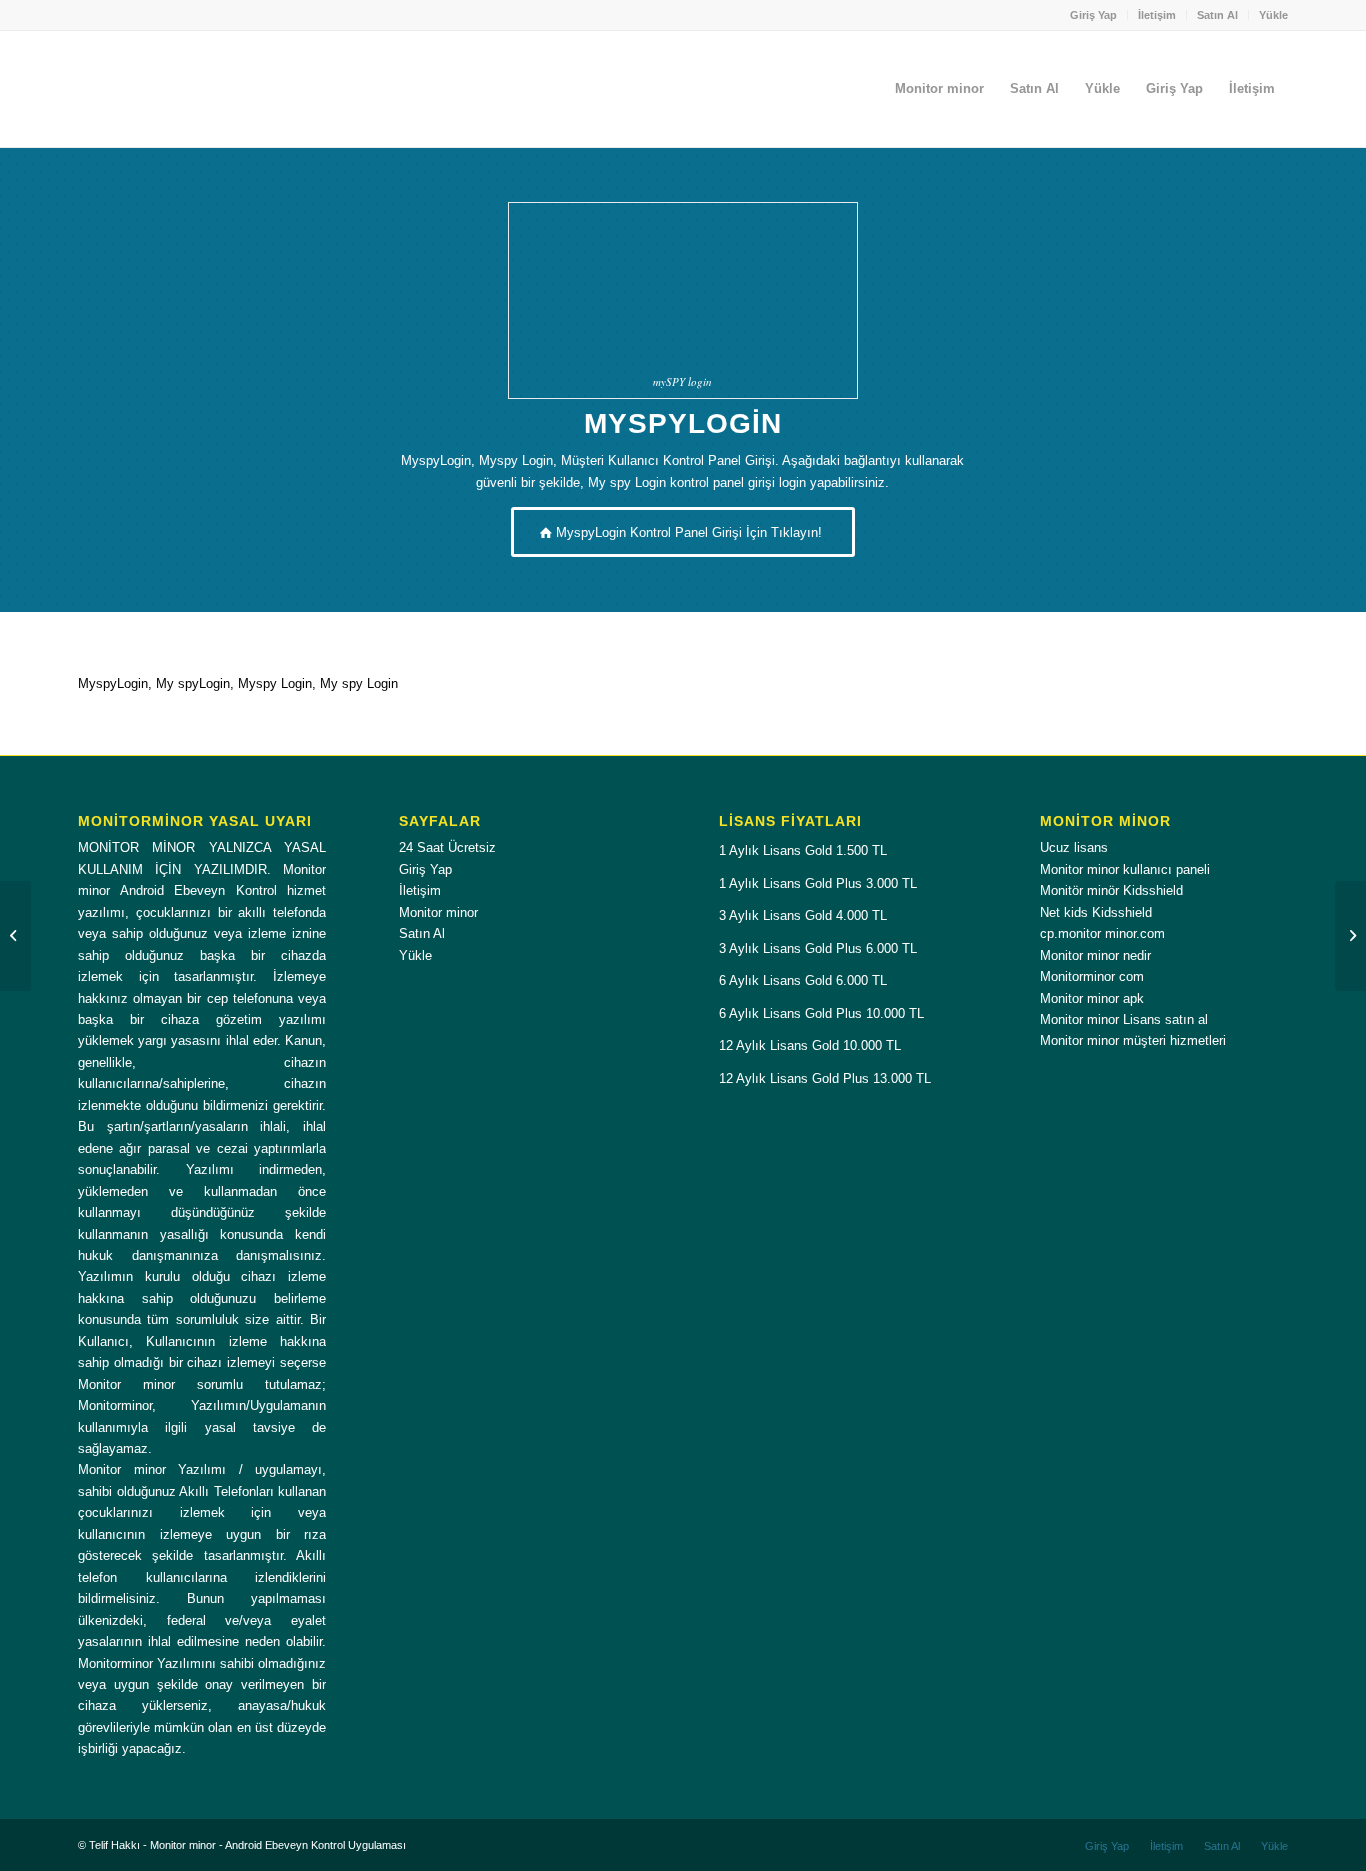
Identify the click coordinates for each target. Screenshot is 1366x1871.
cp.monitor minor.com (1102, 933)
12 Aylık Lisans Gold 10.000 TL (810, 1045)
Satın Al (1217, 15)
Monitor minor (438, 912)
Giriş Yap (1093, 15)
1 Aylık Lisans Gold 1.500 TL (803, 850)
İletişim (1157, 15)
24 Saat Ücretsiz (447, 847)
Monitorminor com (1092, 976)
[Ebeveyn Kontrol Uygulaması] (15, 936)
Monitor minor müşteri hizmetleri (1133, 1040)
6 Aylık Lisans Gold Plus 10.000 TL (821, 1013)
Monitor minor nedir (1095, 955)
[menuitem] (1094, 15)
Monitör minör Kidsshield (1111, 890)
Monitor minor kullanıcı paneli (1125, 869)
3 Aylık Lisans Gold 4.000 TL (803, 915)
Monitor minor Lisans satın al (1124, 1019)
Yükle (1273, 15)
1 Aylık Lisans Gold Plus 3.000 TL (818, 883)
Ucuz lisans (1074, 847)
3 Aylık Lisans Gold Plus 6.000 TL (818, 948)
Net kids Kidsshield (1096, 912)
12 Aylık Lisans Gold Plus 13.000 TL (825, 1078)
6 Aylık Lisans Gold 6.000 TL (803, 980)
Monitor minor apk (1092, 998)
